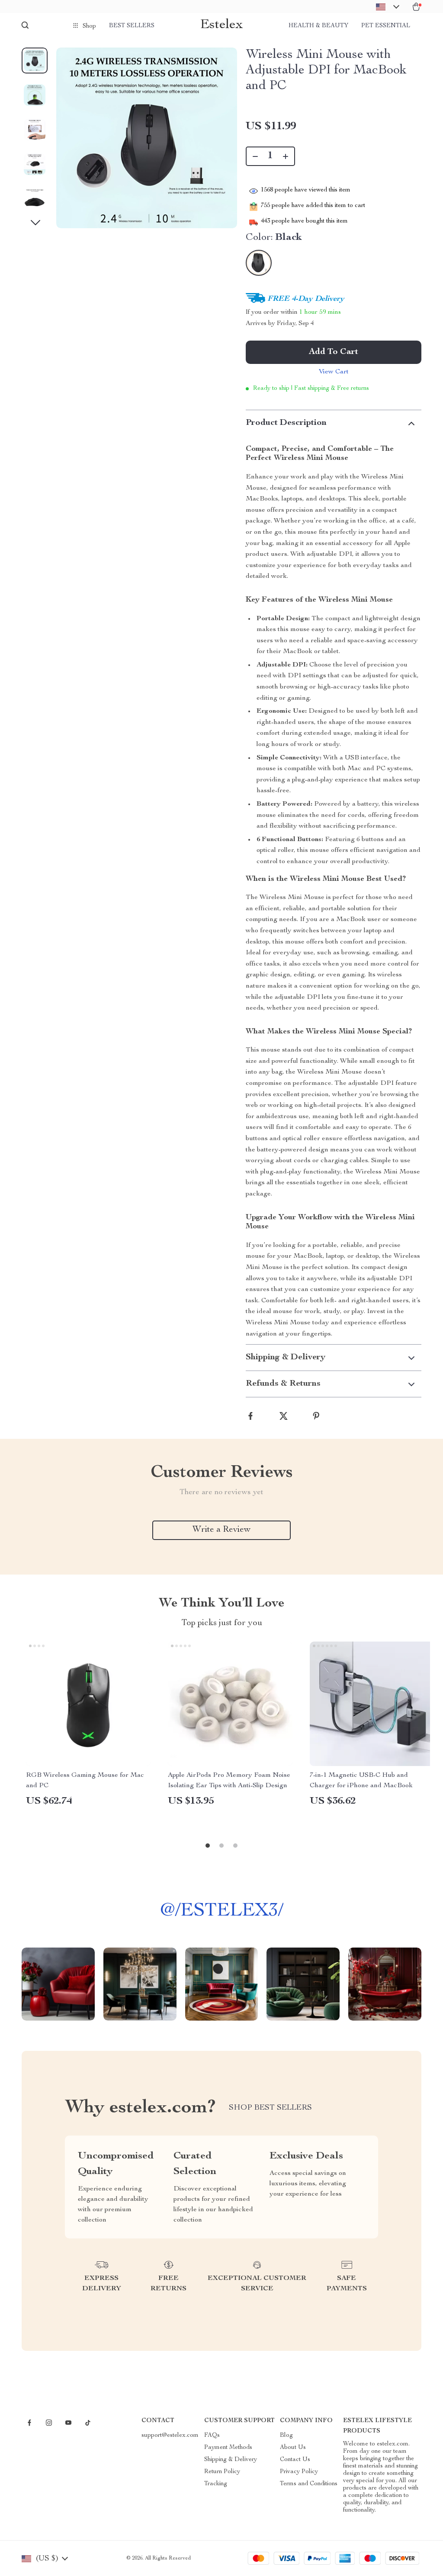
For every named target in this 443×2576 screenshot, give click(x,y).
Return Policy (222, 2472)
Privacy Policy (299, 2472)
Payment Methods (228, 2448)
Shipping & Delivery (231, 2460)
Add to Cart (334, 352)
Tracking (216, 2484)
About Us (293, 2448)
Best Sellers (132, 26)
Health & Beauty (318, 26)
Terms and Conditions (309, 2484)
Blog (286, 2436)
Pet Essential (386, 26)
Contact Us (295, 2460)
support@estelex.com (170, 2436)
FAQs (212, 2436)
